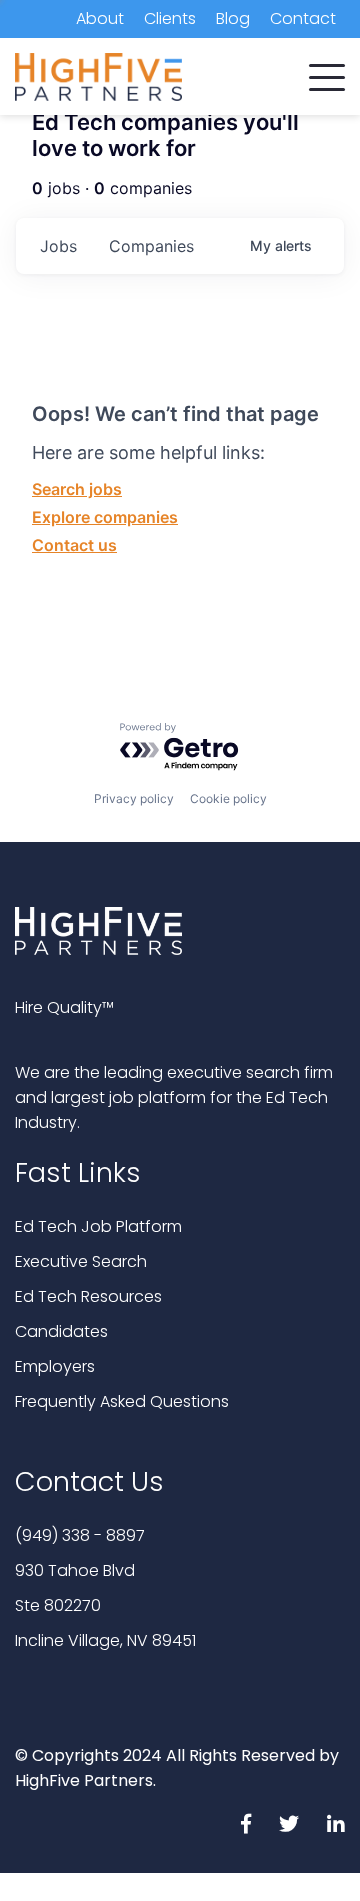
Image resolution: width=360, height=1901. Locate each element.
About (100, 18)
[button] (327, 73)
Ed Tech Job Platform (98, 1226)
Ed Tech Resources (88, 1296)
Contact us (74, 545)
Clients (170, 18)
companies (151, 246)
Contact (303, 18)
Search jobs (77, 489)
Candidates (61, 1331)
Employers (55, 1366)
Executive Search (81, 1261)
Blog (233, 18)
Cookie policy (228, 798)
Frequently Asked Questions (122, 1401)
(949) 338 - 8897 (80, 1535)
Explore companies (105, 517)
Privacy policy (134, 798)
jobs (58, 246)
